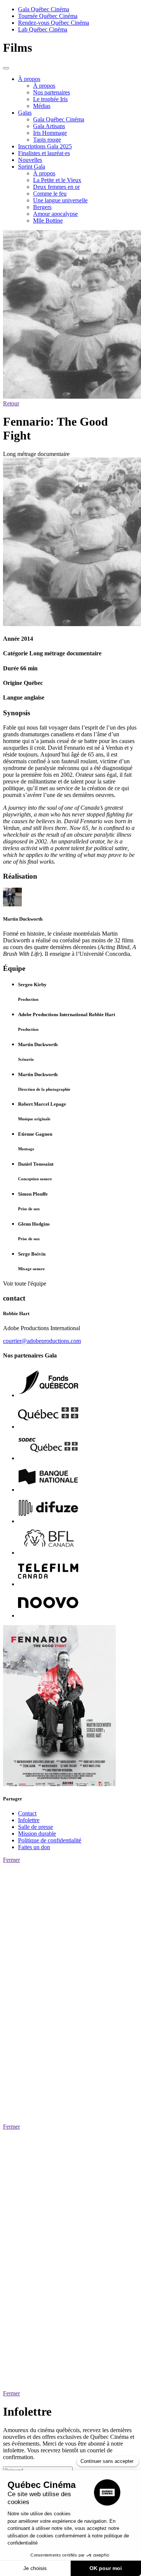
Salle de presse (36, 1827)
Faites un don (34, 1847)
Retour (11, 403)
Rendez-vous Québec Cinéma (54, 23)
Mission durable (37, 1834)
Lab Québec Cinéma (43, 29)
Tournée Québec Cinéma (48, 16)
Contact (27, 1813)
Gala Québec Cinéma (44, 9)
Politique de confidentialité (50, 1840)
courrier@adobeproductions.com (42, 1341)
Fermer (11, 1860)
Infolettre (29, 1820)
